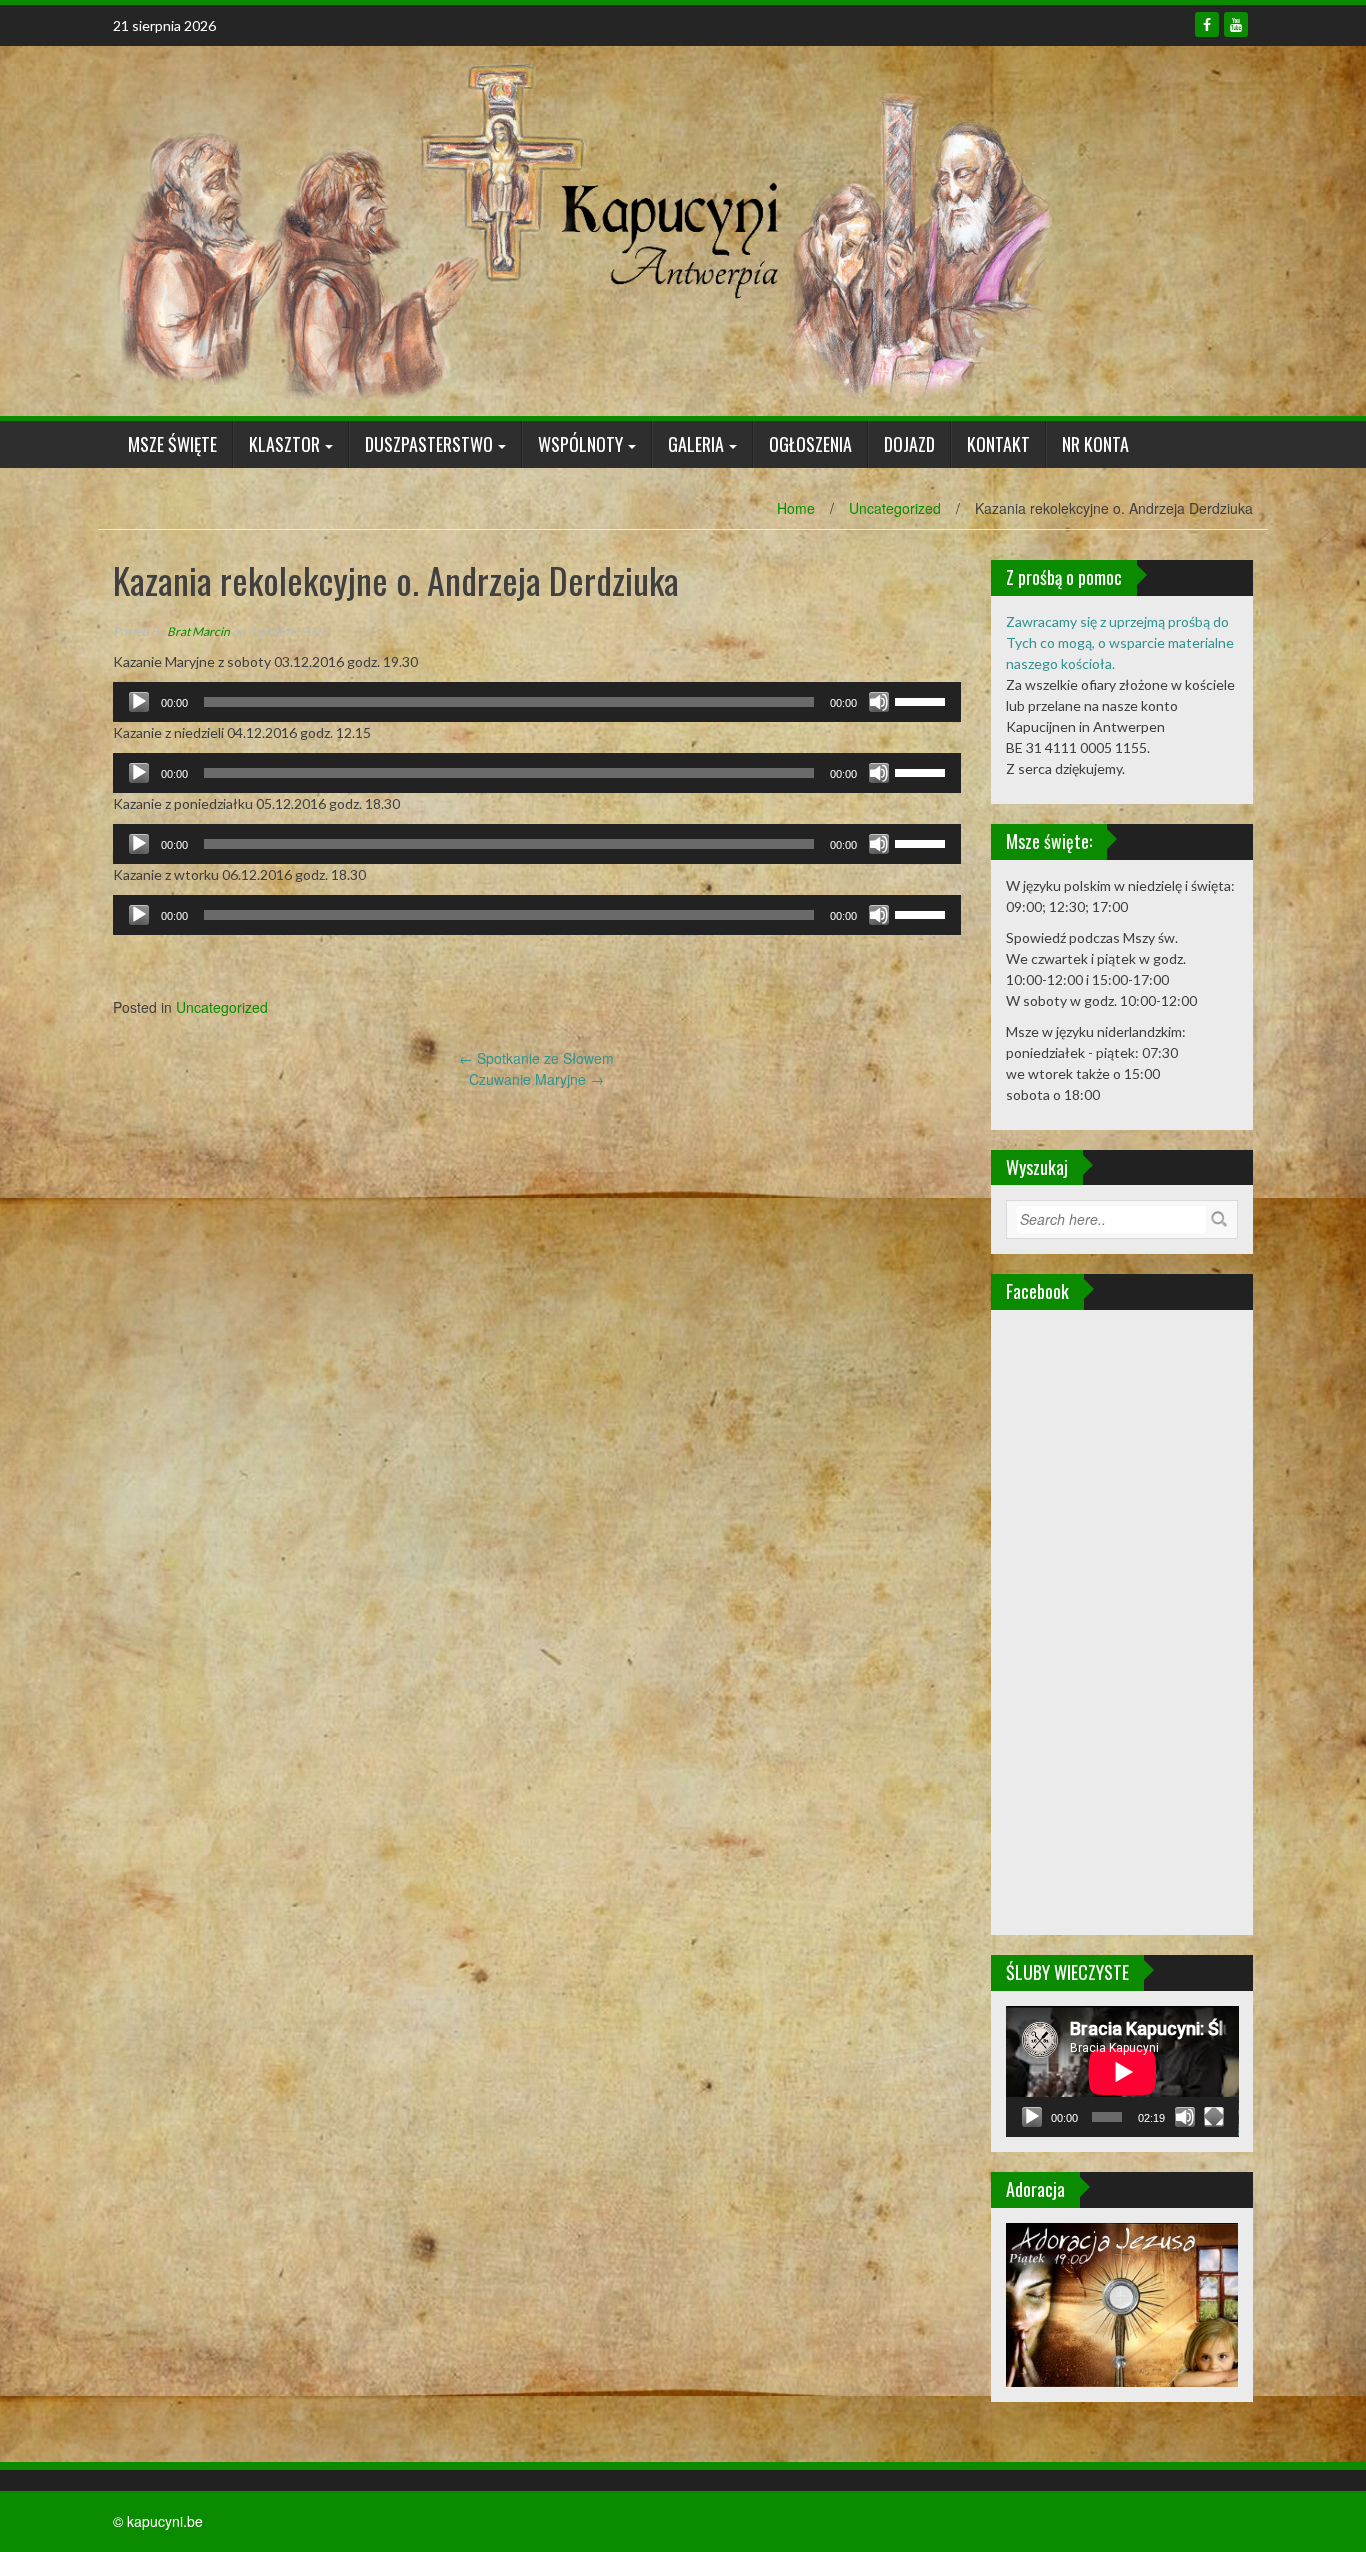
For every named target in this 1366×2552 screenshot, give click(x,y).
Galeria (696, 444)
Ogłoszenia (810, 444)
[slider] (923, 700)
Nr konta (1095, 444)
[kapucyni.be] (583, 229)
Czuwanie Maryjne (536, 1079)
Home (796, 508)
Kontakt (998, 444)
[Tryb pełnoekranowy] (1214, 2117)
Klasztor (284, 444)
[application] (537, 702)
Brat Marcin (198, 631)
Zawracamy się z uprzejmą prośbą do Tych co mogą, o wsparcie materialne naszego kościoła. (1120, 642)
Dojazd (909, 444)
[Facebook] (1207, 24)
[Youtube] (1236, 24)
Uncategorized (895, 508)
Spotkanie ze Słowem (536, 1058)
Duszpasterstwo (429, 444)
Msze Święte (172, 444)
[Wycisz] (879, 702)
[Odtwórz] (139, 702)
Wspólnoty (580, 444)
